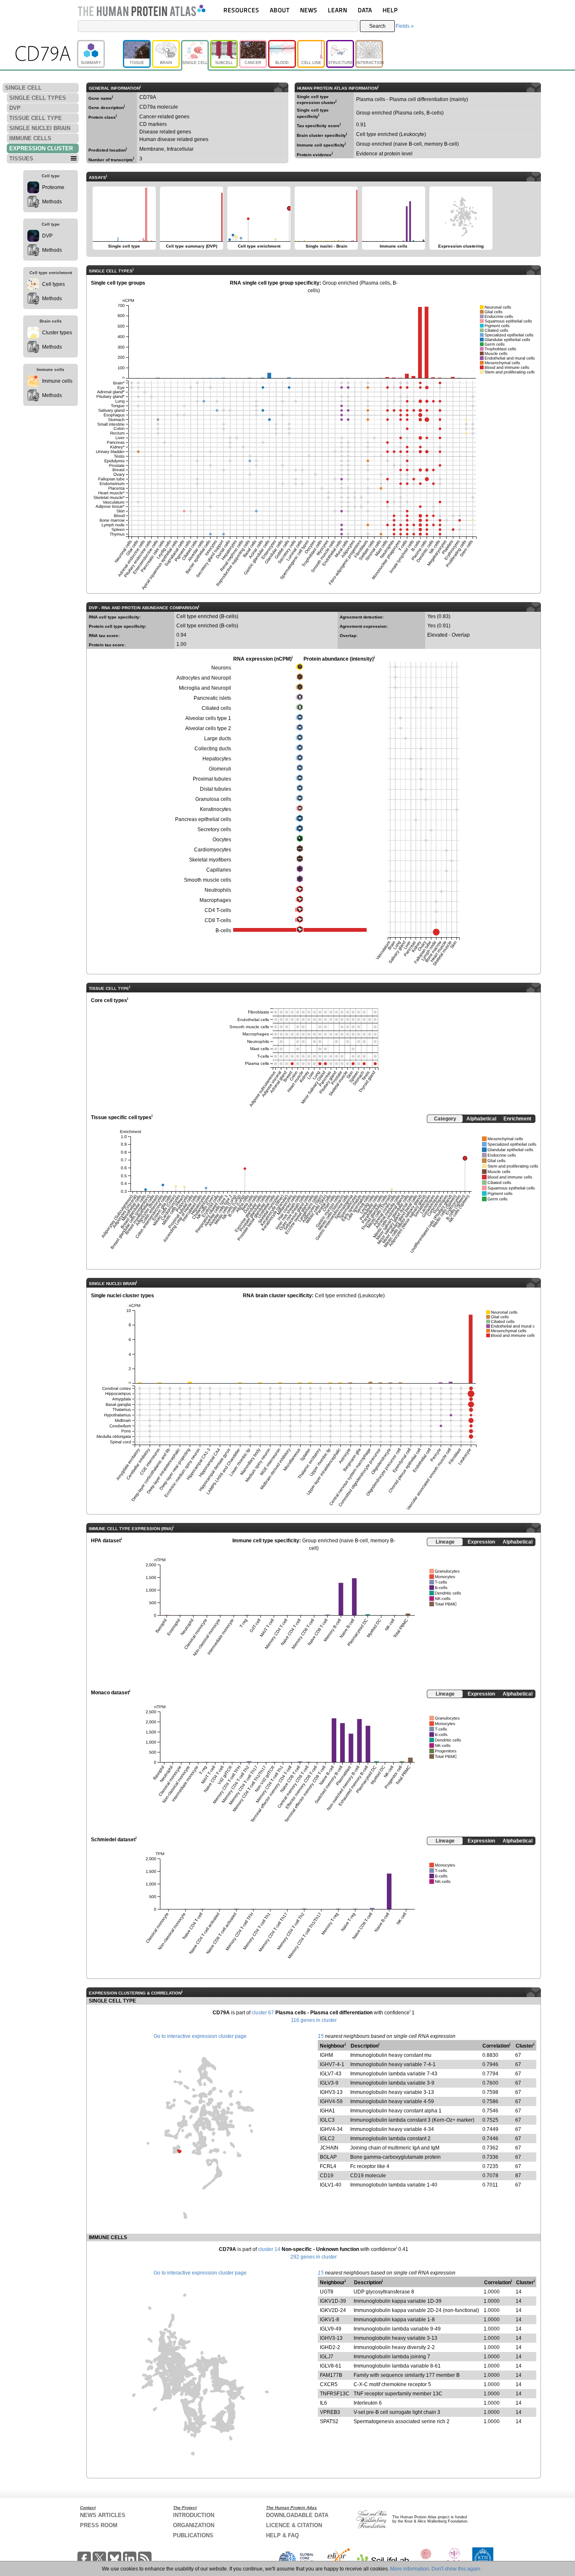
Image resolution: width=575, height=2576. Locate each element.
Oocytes (222, 840)
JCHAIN (329, 2148)
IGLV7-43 (331, 2074)
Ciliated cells (216, 708)
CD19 (327, 2176)
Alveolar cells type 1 (208, 718)
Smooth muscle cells (208, 880)
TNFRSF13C (335, 2394)
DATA (365, 10)
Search (377, 26)
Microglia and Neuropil (205, 688)
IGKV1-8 (330, 2320)
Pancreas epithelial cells (203, 819)
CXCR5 (329, 2384)
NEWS (309, 10)
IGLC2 (327, 2139)
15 (321, 2036)
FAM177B (331, 2375)
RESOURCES (241, 10)
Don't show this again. (457, 2569)
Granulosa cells (213, 799)
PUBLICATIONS (193, 2535)
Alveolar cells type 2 (208, 728)
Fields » (405, 26)
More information (410, 2569)
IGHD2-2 (330, 2347)
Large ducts (218, 739)
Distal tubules (216, 789)
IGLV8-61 (331, 2366)
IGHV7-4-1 (332, 2064)
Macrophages (215, 900)
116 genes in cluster (314, 2020)
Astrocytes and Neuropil (204, 678)
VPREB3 (330, 2412)
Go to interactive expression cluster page (200, 2036)
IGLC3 (327, 2120)
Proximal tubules (212, 779)
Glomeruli (220, 769)
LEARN (338, 10)
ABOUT (280, 10)
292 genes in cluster (314, 2257)
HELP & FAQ (282, 2535)
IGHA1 (327, 2111)
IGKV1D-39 (333, 2301)
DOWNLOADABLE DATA (297, 2515)
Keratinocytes (216, 809)
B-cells (223, 931)
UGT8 (327, 2292)
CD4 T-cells (218, 910)
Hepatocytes (217, 759)
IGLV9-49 (331, 2329)
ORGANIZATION (194, 2525)
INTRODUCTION (194, 2515)
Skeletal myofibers (210, 860)
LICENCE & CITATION (294, 2525)
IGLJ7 (327, 2357)
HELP (390, 10)
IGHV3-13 (331, 2092)
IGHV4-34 (331, 2129)
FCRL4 (328, 2166)
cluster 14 (269, 2249)
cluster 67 (263, 2013)
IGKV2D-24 (333, 2310)
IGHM (326, 2055)
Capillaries (219, 870)
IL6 (323, 2403)
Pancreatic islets (212, 698)
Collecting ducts (213, 749)
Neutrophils (218, 890)
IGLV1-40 (331, 2185)
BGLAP (328, 2157)
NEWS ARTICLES (103, 2515)
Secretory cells (214, 829)
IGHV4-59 (331, 2101)
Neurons (221, 668)
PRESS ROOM (99, 2525)
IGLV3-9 (329, 2083)
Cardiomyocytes (213, 850)
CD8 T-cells (218, 920)
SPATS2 (329, 2421)
